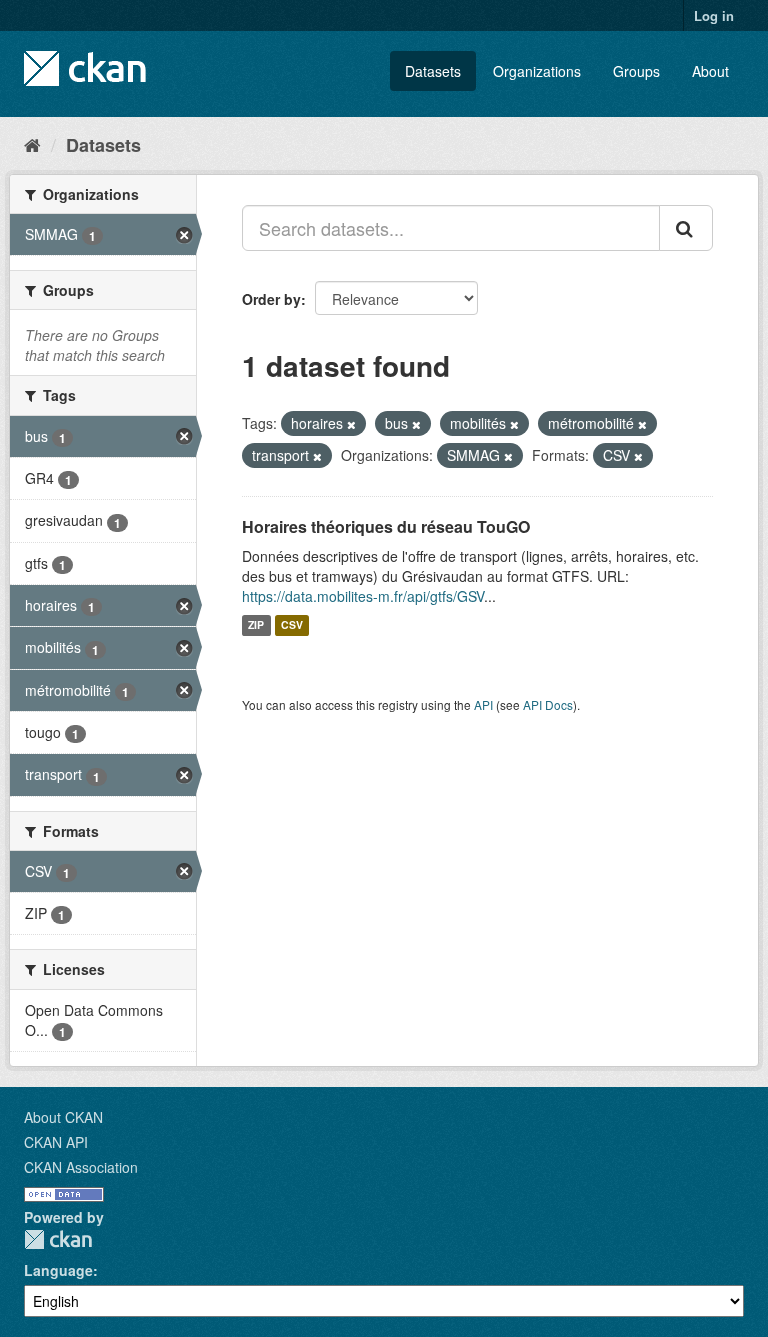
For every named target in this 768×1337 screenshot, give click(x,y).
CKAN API (56, 1142)
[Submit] (686, 228)
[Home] (32, 144)
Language (58, 1270)
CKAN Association (81, 1167)
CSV (292, 625)
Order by (271, 299)
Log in (714, 15)
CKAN (58, 1239)
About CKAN (63, 1117)
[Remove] (351, 424)
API (483, 704)
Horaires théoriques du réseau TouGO (386, 526)
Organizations (537, 71)
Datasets (433, 71)
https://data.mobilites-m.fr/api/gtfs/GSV (363, 596)
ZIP (256, 625)
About (710, 71)
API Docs (548, 704)
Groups (636, 71)
